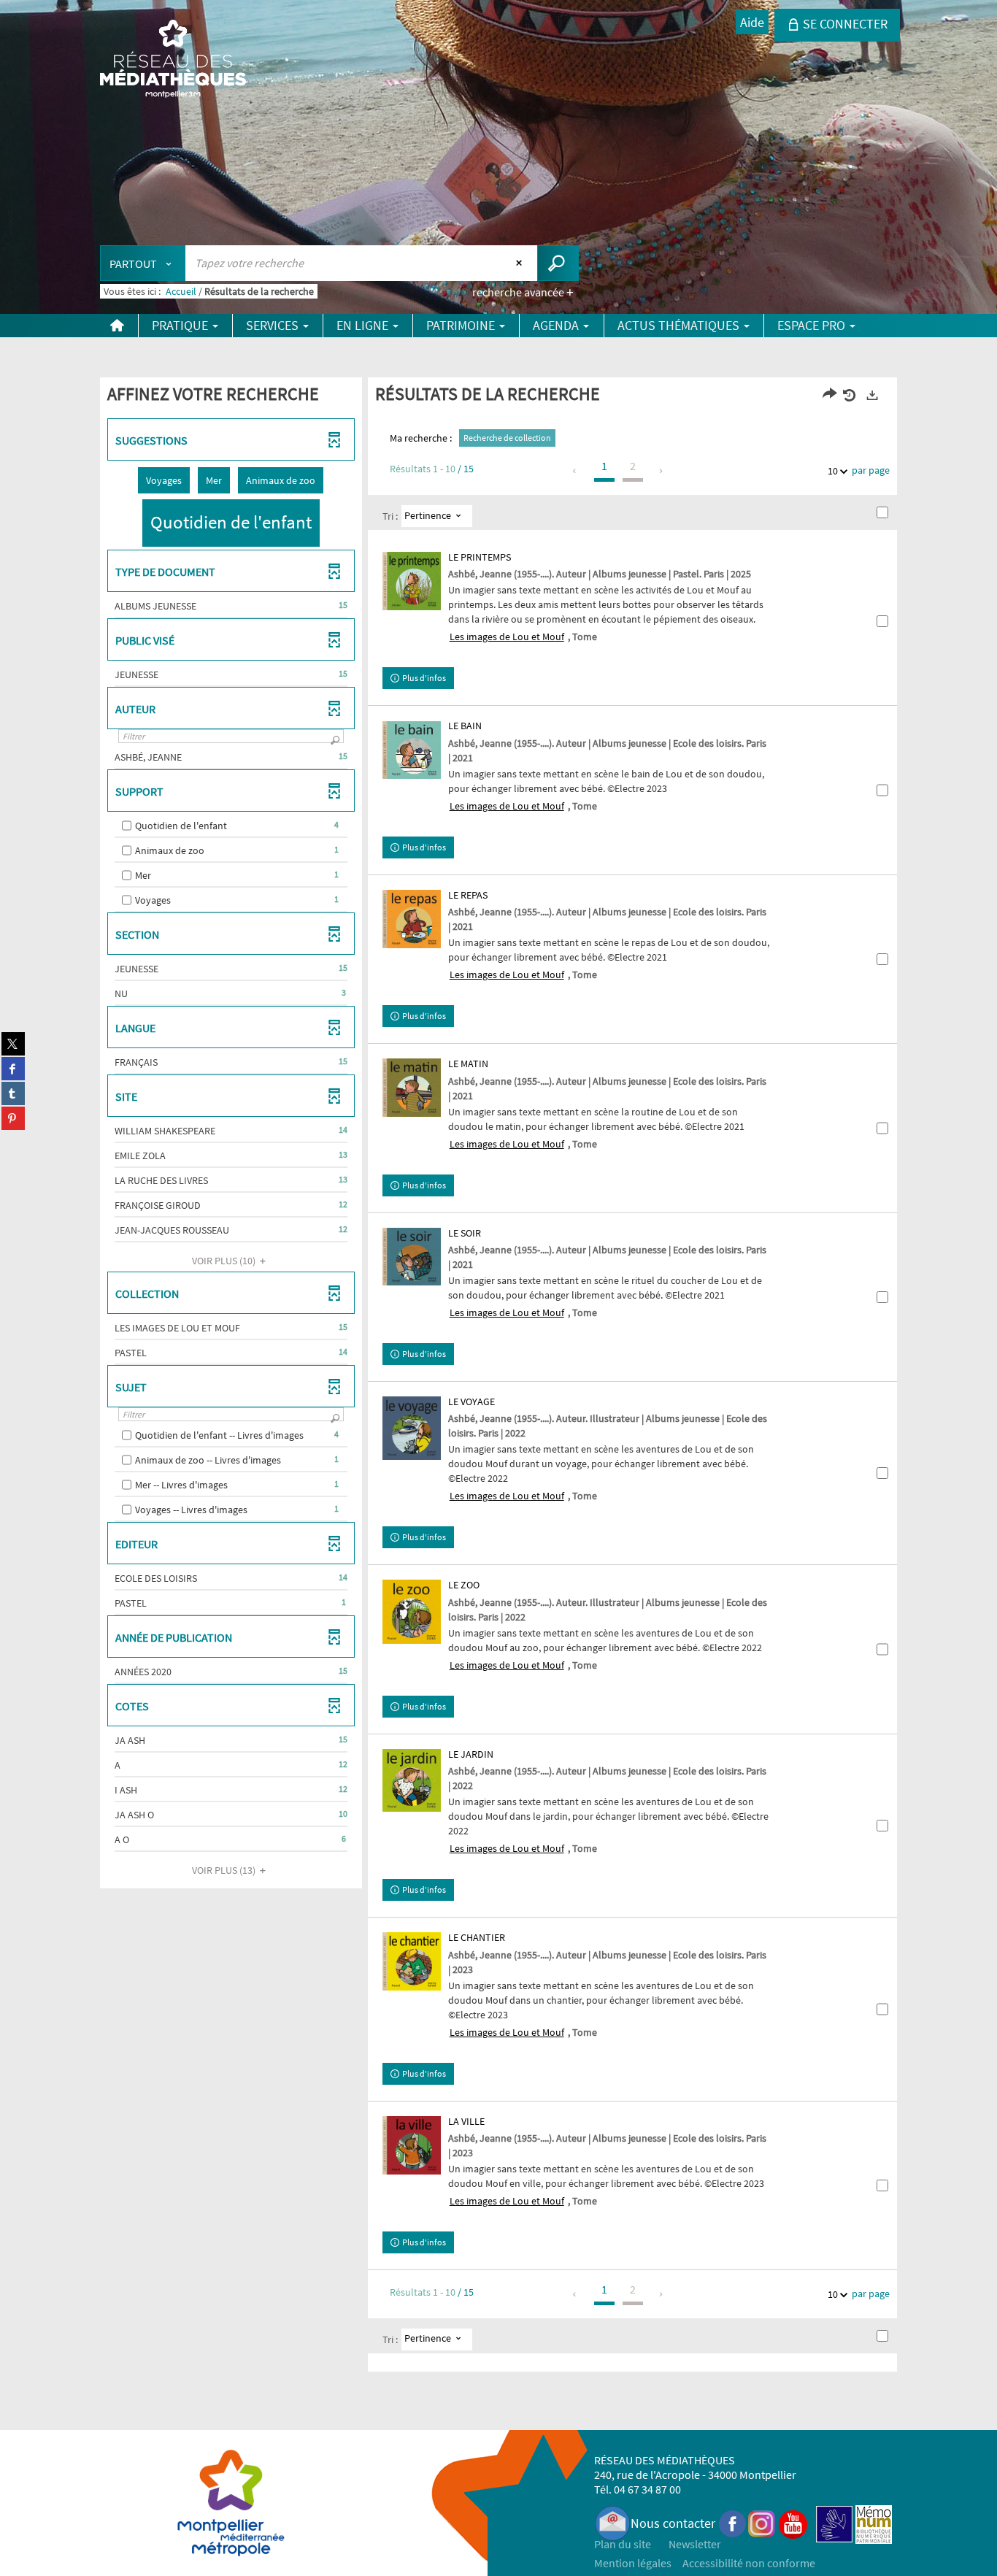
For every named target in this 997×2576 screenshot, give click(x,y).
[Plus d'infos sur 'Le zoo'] (412, 1611)
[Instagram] (762, 2523)
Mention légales (633, 2563)
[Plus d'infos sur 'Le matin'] (412, 1088)
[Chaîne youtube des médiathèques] (793, 2523)
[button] (164, 480)
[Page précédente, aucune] (576, 471)
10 (833, 471)
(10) (225, 1261)
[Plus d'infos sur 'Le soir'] (412, 1257)
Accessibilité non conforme (749, 2563)
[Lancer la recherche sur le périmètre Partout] (558, 263)
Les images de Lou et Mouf (507, 637)
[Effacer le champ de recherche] (521, 263)
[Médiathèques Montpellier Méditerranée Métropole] (173, 60)
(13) (225, 1870)
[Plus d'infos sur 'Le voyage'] (412, 1428)
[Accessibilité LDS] (834, 2523)
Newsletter (695, 2544)
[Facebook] (733, 2523)
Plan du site (623, 2544)
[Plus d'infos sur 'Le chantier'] (412, 1961)
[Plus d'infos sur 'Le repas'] (412, 919)
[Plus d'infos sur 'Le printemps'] (412, 581)
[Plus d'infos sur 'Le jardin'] (412, 1781)
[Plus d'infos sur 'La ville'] (412, 2145)
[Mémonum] (874, 2523)
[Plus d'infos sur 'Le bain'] (412, 750)
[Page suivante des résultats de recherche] (662, 471)
